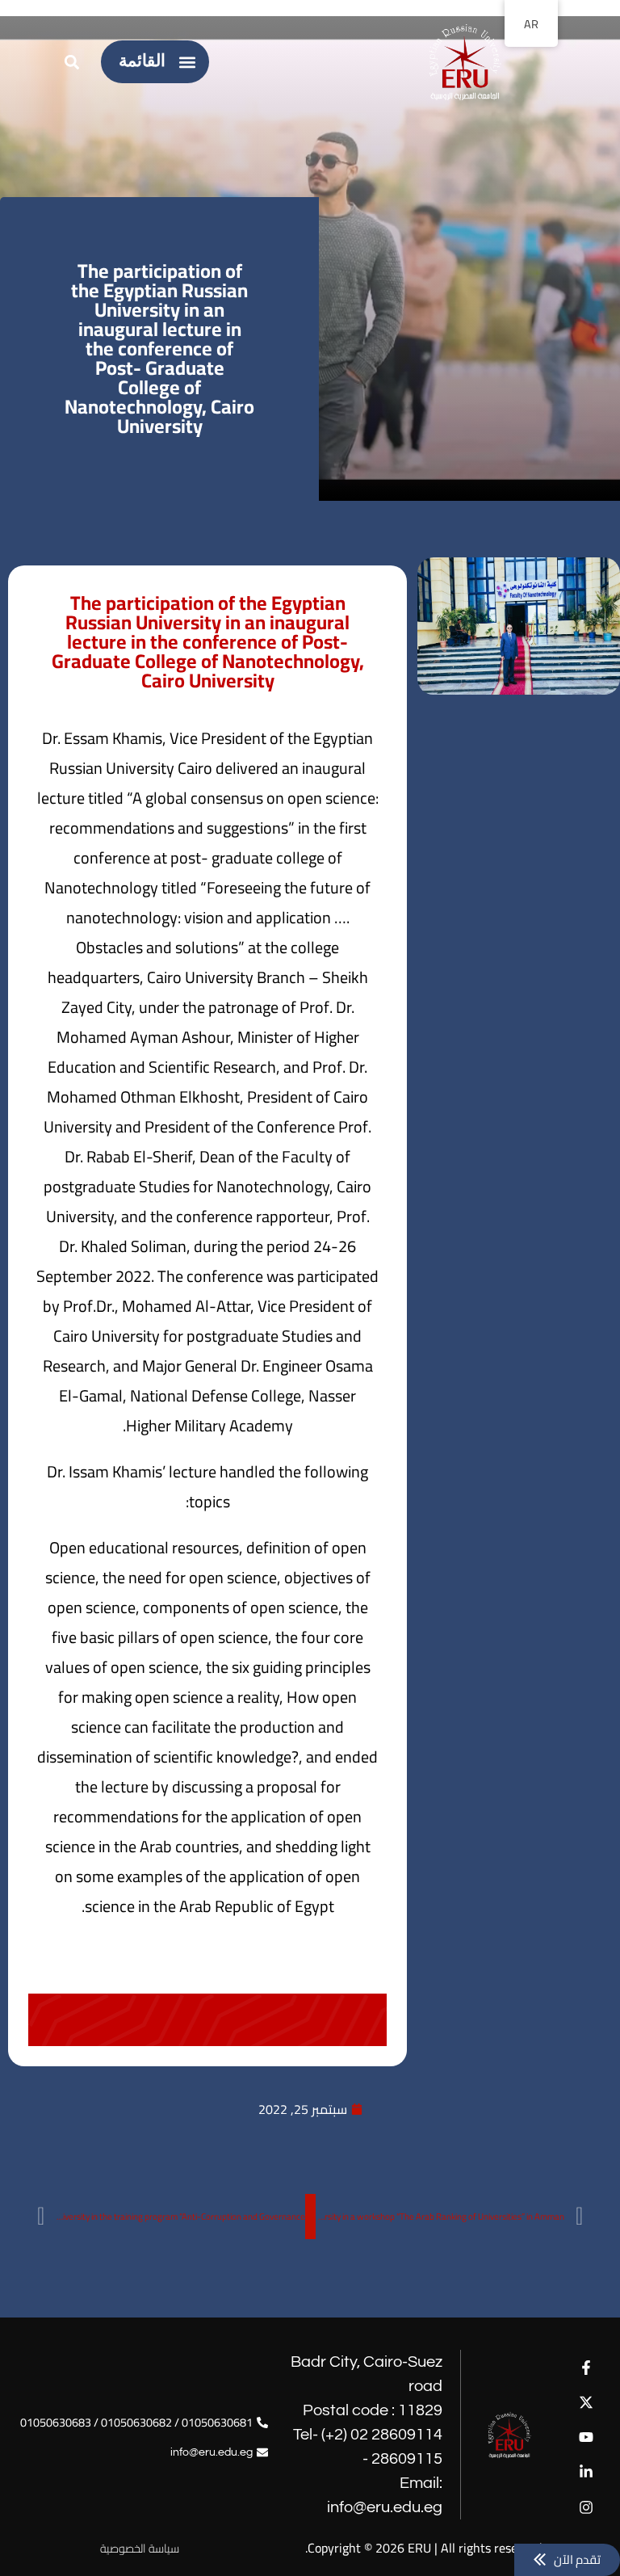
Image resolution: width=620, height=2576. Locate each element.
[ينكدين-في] (586, 2472)
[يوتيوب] (586, 2437)
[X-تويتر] (586, 2402)
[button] (188, 62)
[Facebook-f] (586, 2367)
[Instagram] (586, 2507)
